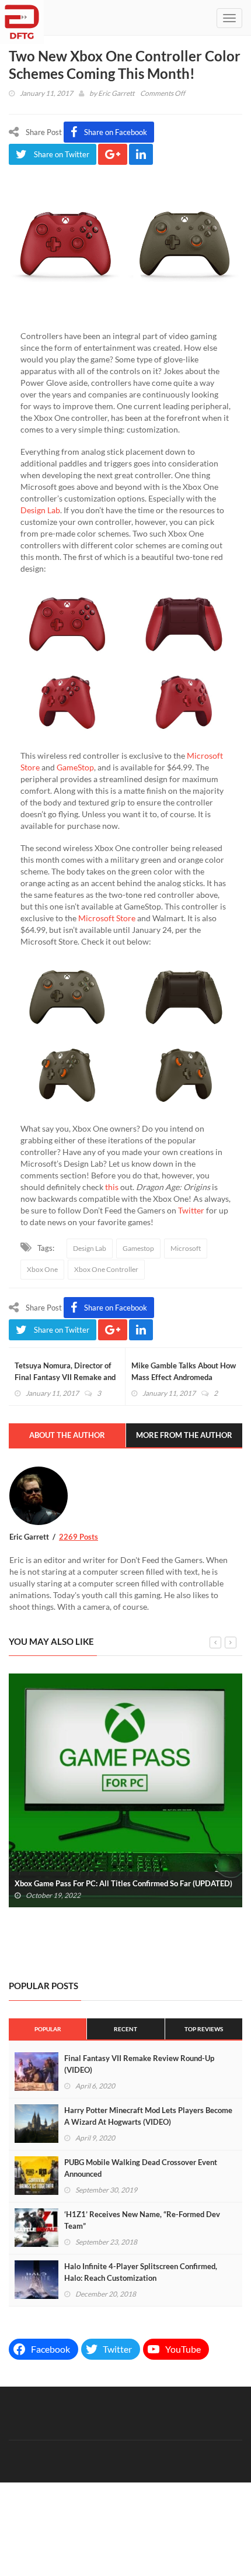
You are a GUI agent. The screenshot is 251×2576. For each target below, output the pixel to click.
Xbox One (42, 1269)
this (112, 1187)
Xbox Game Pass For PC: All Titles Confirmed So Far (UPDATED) (123, 1883)
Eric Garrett (116, 93)
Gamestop (138, 1248)
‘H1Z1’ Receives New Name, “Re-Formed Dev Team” (142, 2220)
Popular (48, 2029)
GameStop (75, 767)
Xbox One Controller (106, 1269)
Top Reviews (204, 2029)
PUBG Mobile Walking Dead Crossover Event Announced (141, 2168)
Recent (125, 2029)
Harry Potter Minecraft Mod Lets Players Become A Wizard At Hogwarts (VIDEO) (148, 2116)
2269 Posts (79, 1537)
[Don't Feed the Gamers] (22, 18)
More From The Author (184, 1435)
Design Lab (40, 510)
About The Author (67, 1435)
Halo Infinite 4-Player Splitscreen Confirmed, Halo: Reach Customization (141, 2272)
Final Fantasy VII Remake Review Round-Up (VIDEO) (139, 2064)
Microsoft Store (107, 918)
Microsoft (186, 1248)
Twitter (191, 1210)
